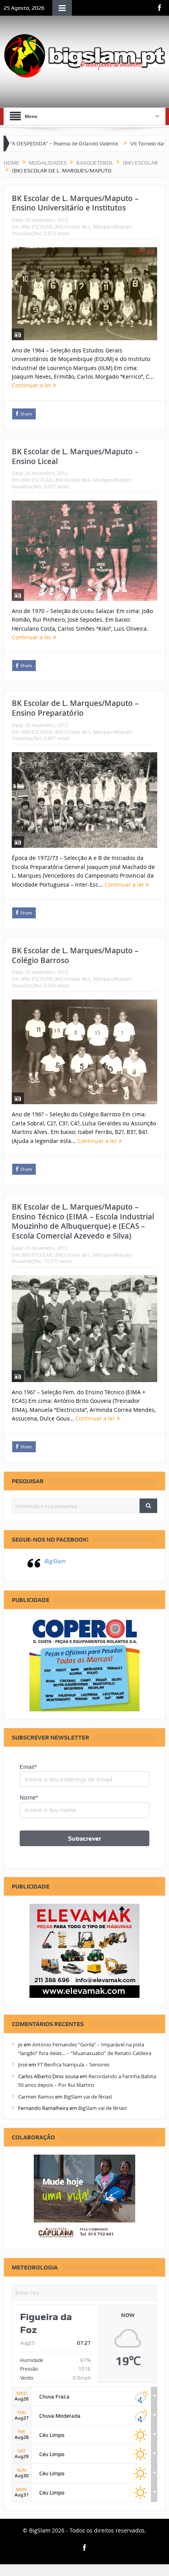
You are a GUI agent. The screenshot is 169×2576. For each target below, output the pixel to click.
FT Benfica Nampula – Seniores (73, 2064)
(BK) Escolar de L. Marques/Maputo (93, 227)
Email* (28, 1767)
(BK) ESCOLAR (37, 227)
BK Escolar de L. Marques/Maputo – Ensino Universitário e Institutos (75, 203)
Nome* (29, 1798)
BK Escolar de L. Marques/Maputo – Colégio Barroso (75, 955)
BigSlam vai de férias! (88, 2097)
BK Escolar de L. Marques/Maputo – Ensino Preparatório (75, 708)
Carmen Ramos (36, 2097)
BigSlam (55, 1561)
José (23, 2064)
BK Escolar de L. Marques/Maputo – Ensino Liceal (75, 456)
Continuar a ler (32, 385)
